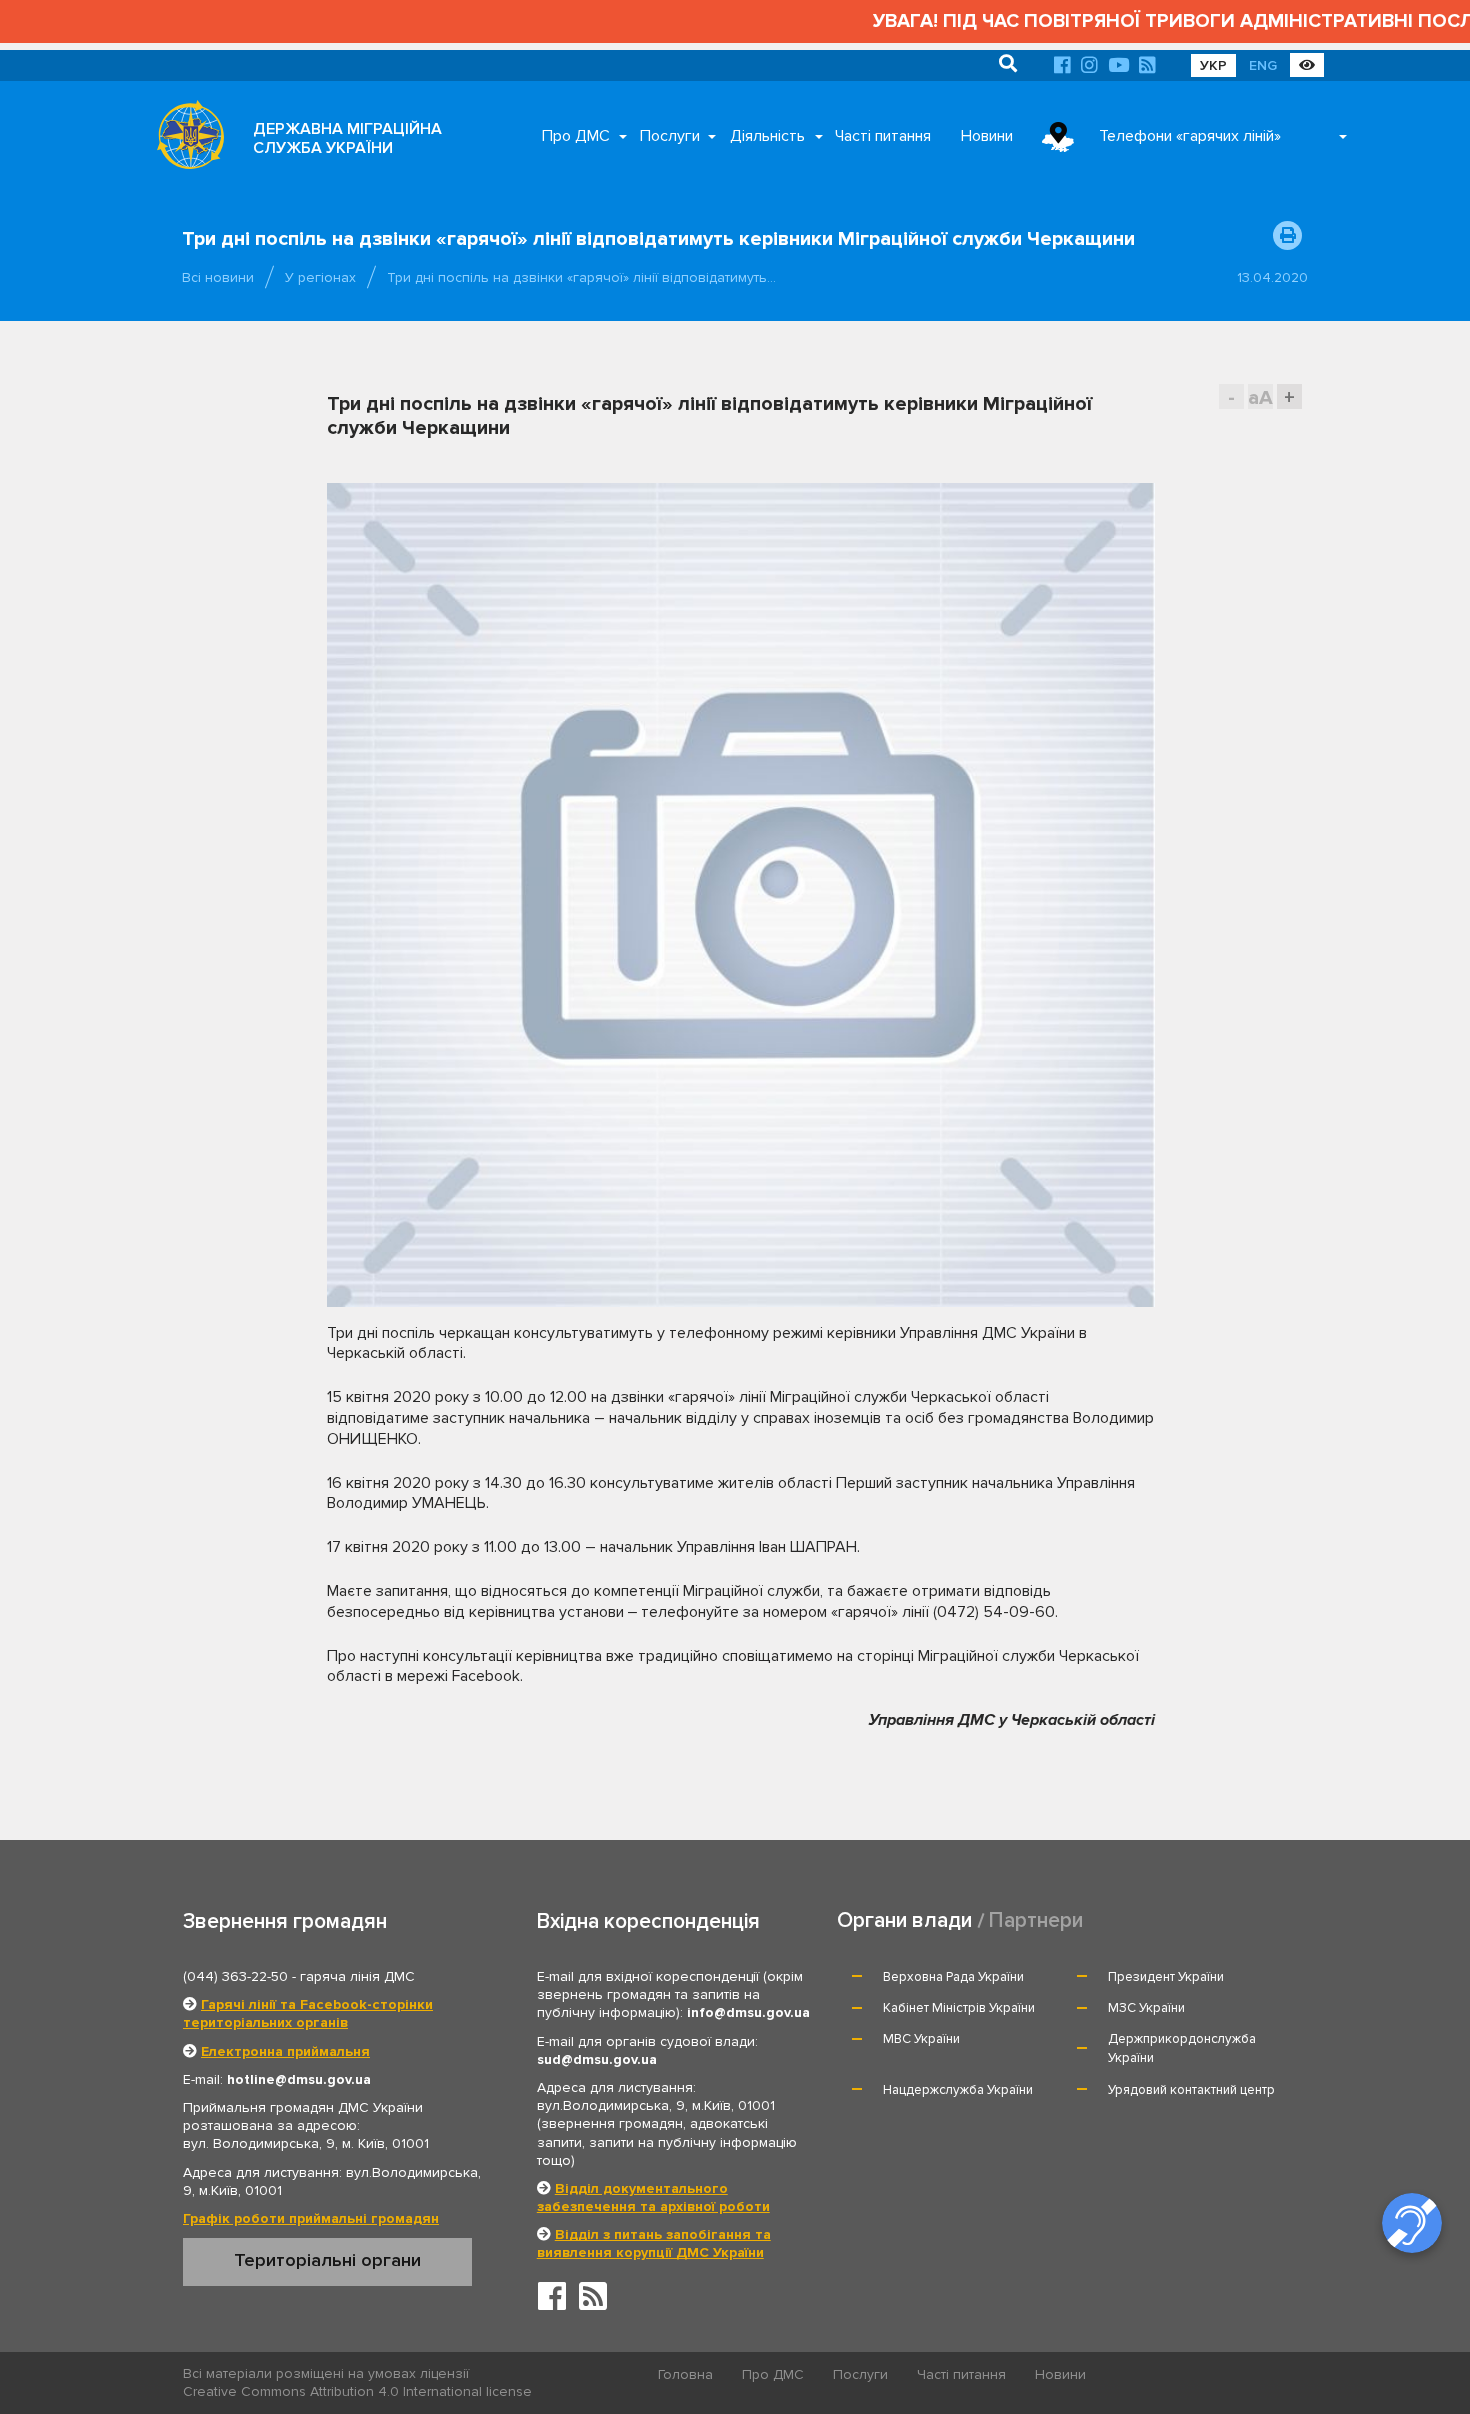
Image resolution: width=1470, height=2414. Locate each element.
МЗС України (1146, 2008)
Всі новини (218, 277)
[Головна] (185, 140)
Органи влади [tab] (904, 1920)
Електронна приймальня (285, 2051)
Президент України (1166, 1977)
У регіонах (320, 277)
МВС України (921, 2039)
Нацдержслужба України (958, 2090)
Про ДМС (576, 136)
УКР (1213, 65)
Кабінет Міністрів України (959, 2008)
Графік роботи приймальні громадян (311, 2218)
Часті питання (883, 136)
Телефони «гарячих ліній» (1190, 136)
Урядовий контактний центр (1191, 2090)
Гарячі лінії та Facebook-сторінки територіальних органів (308, 2013)
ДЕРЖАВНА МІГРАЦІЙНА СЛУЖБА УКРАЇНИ (347, 138)
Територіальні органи (327, 2260)
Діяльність (767, 136)
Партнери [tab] (1036, 1920)
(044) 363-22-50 (235, 1976)
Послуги (670, 136)
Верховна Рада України (953, 1977)
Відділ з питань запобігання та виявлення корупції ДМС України (654, 2243)
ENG (1263, 65)
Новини (987, 136)
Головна (685, 2374)
